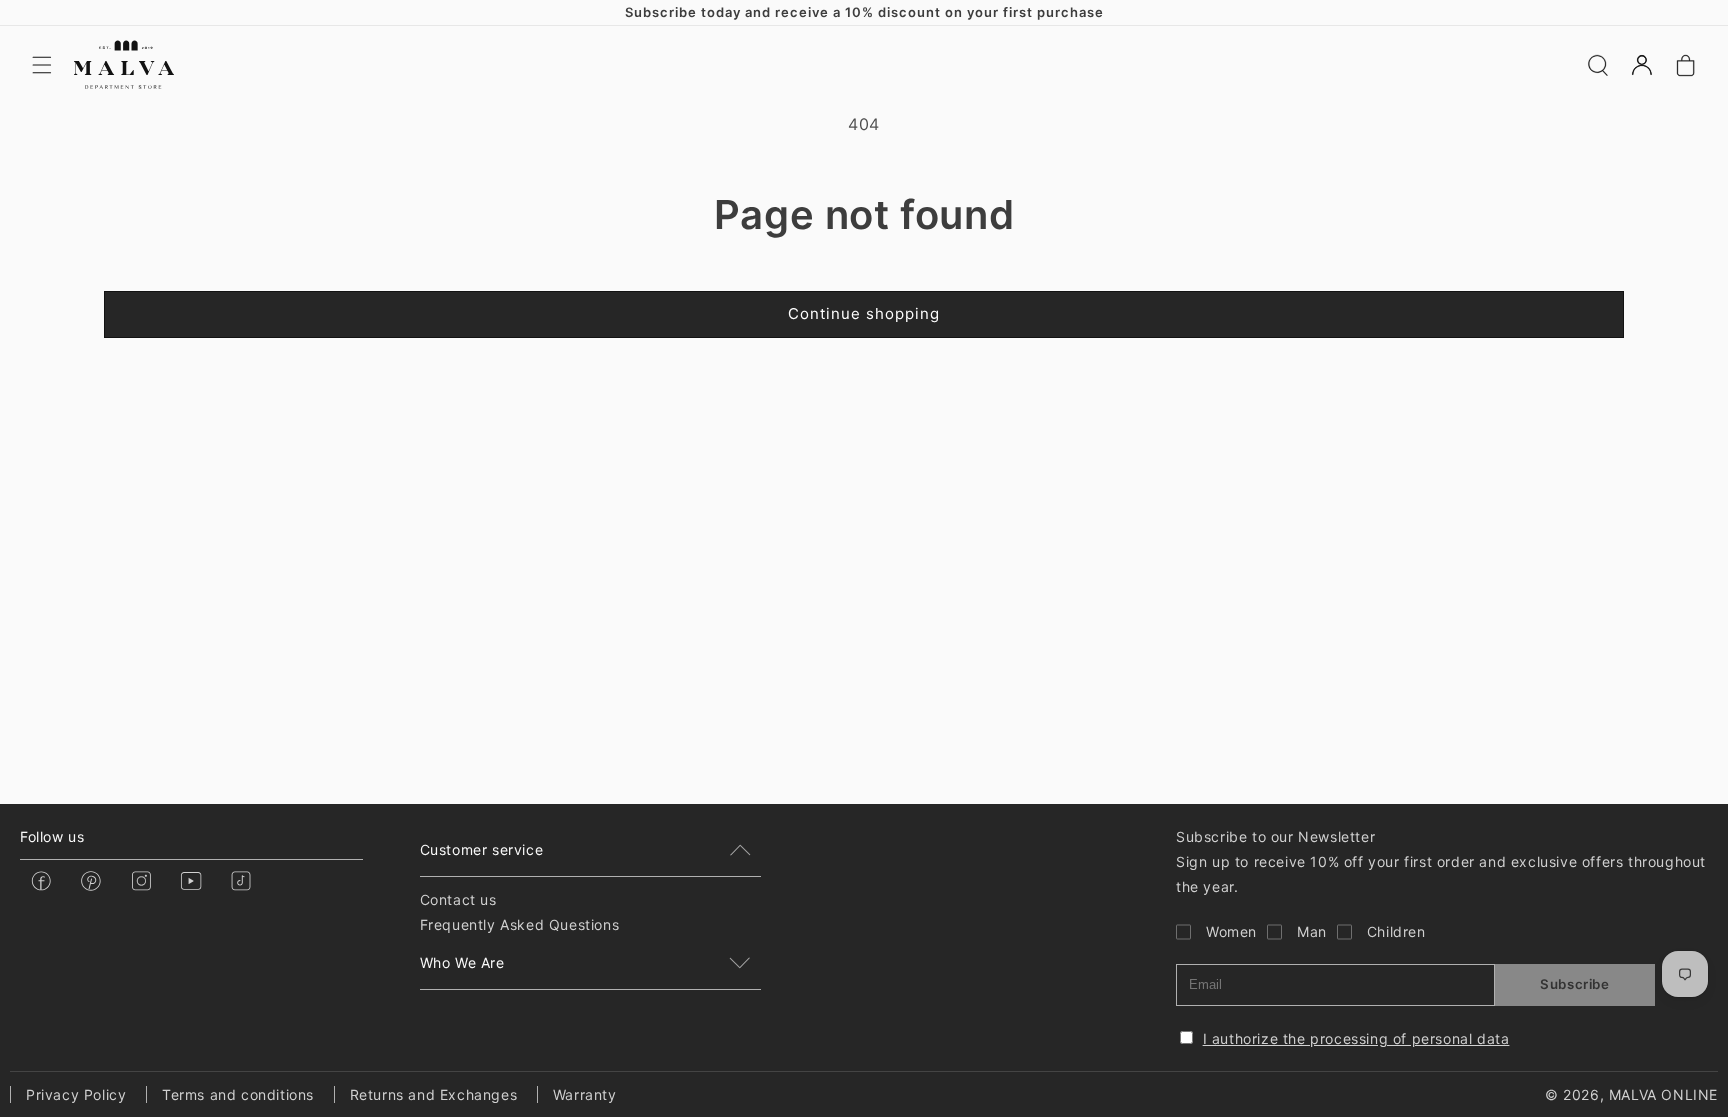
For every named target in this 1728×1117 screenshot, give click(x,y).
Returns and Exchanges (434, 1094)
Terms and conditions (238, 1094)
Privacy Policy (76, 1094)
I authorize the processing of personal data (1356, 1038)
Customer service (482, 849)
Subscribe (1574, 984)
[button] (42, 65)
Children (1396, 931)
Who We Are (462, 962)
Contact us (458, 899)
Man (1312, 931)
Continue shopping (864, 313)
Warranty (585, 1094)
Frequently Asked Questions (520, 924)
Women (1231, 931)
